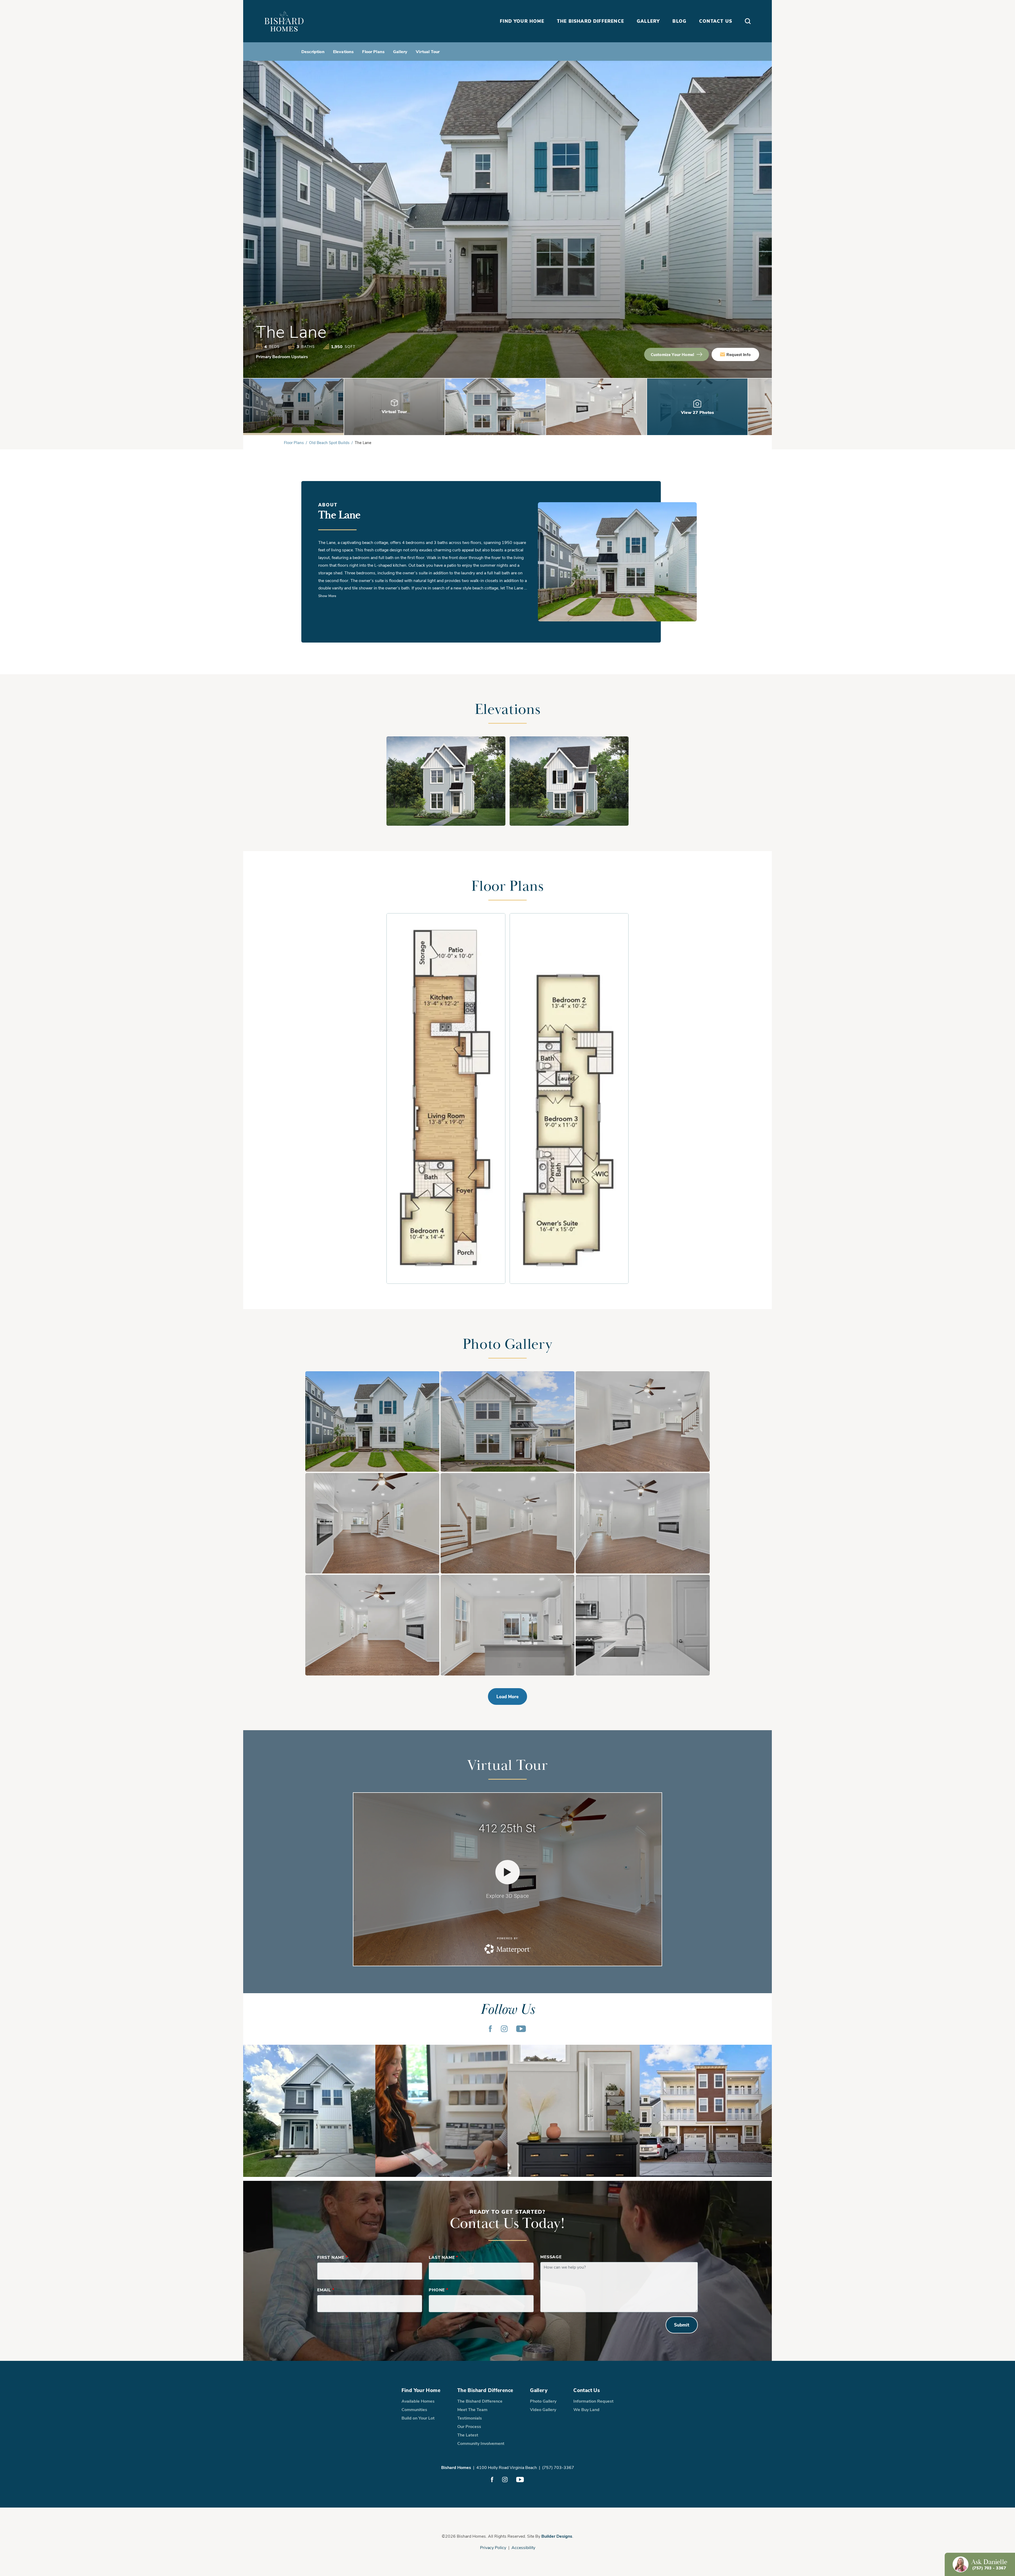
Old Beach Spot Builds (329, 442)
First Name (333, 2257)
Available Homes (418, 2401)
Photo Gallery (543, 2401)
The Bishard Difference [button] (590, 21)
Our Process (469, 2426)
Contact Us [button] (716, 21)
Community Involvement (481, 2443)
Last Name (443, 2257)
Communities (414, 2409)
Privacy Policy (493, 2547)
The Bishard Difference (485, 2390)
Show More (327, 596)
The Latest (468, 2435)
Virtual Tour (428, 51)
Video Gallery (543, 2409)
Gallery (400, 51)
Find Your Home (421, 2390)
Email (326, 2290)
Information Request (593, 2401)
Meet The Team (472, 2409)
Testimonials (470, 2418)
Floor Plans (373, 51)
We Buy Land (586, 2409)
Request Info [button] (739, 354)
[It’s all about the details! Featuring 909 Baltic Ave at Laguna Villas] (574, 2111)
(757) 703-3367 (558, 2467)
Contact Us (587, 2390)
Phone (439, 2290)
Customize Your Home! (672, 354)
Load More (508, 1696)
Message (551, 2257)
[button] (748, 21)
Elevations (343, 51)
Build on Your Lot (418, 2418)
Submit (682, 2325)
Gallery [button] (648, 21)
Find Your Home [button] (522, 21)
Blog (679, 21)
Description (313, 51)
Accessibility (523, 2547)
